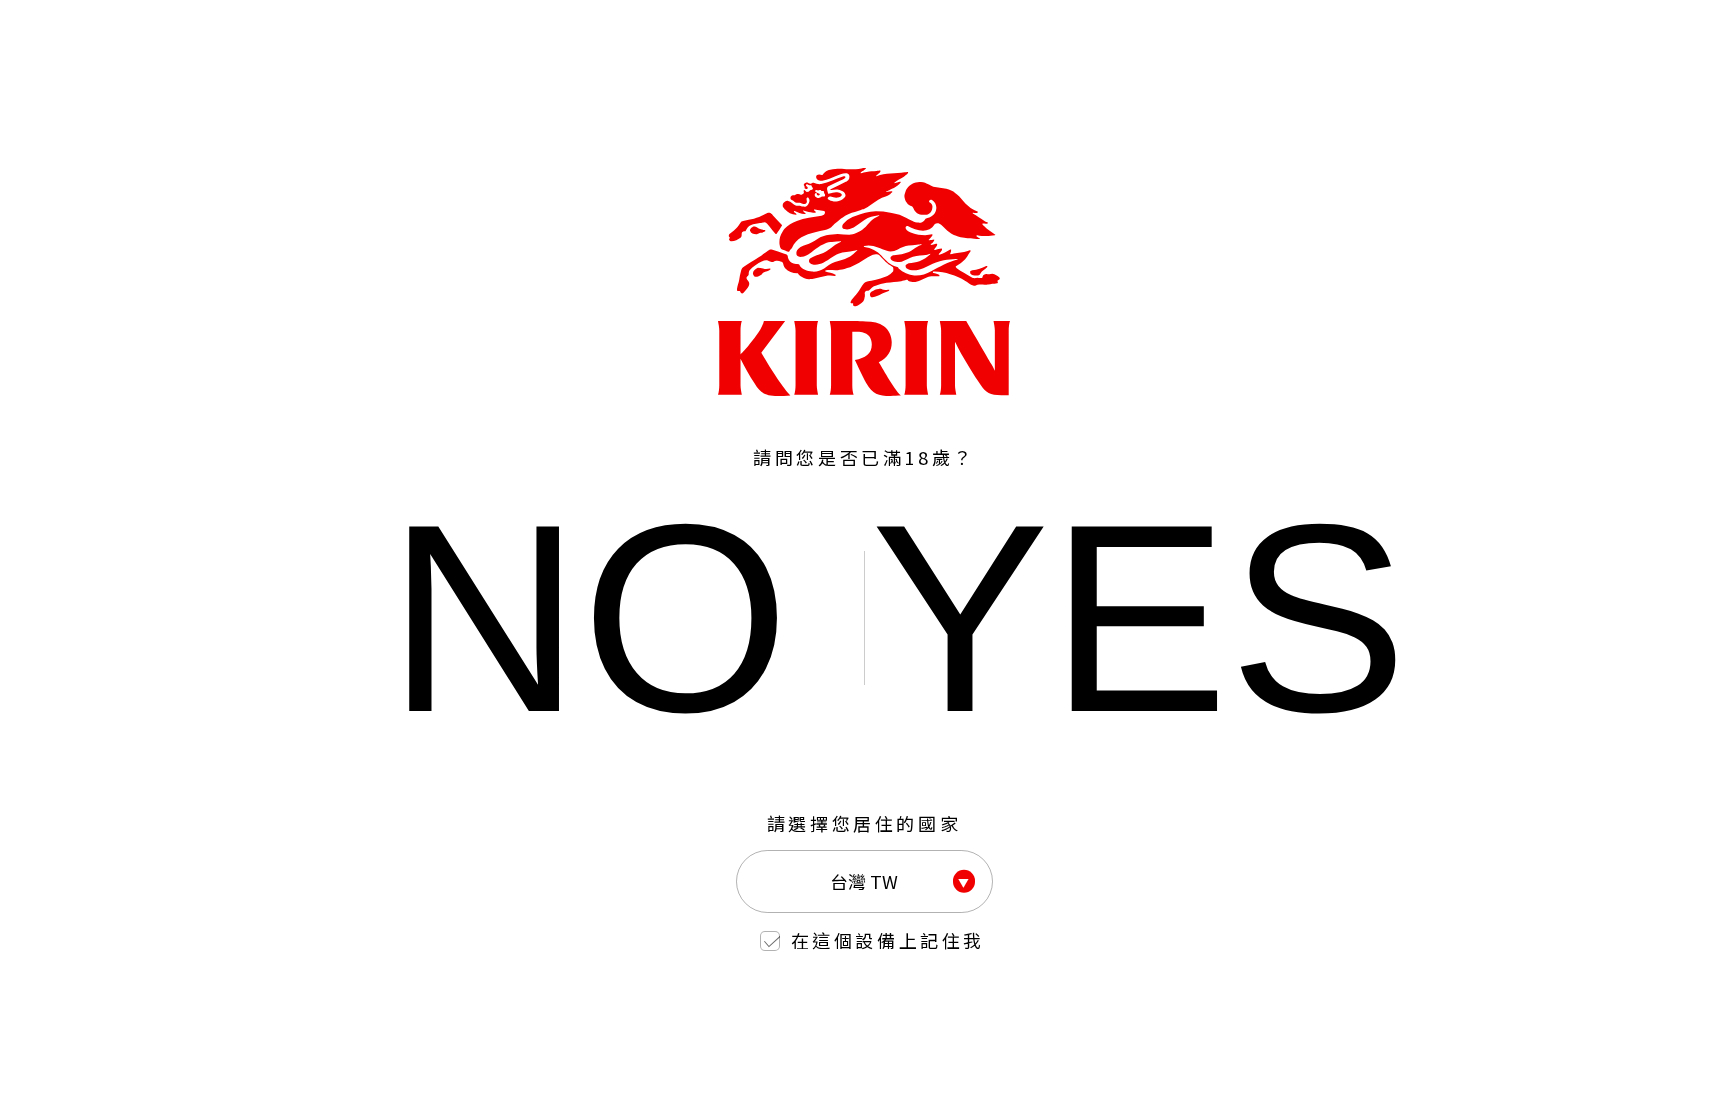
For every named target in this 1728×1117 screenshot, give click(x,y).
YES (1139, 618)
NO (588, 618)
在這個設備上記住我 (888, 940)
